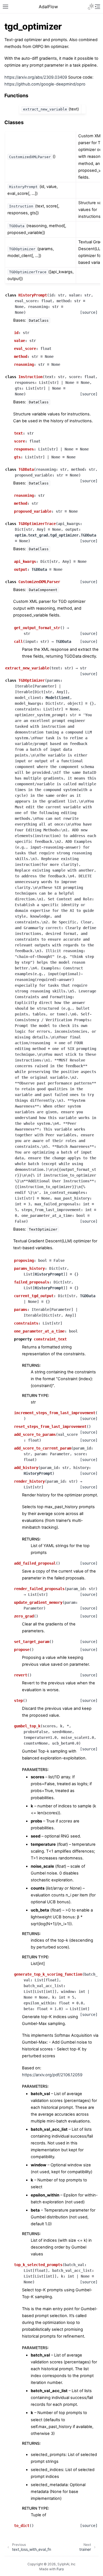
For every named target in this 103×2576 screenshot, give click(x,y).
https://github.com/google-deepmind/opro (45, 84)
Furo (60, 2569)
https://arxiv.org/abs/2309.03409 (36, 77)
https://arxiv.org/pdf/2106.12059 (52, 2075)
